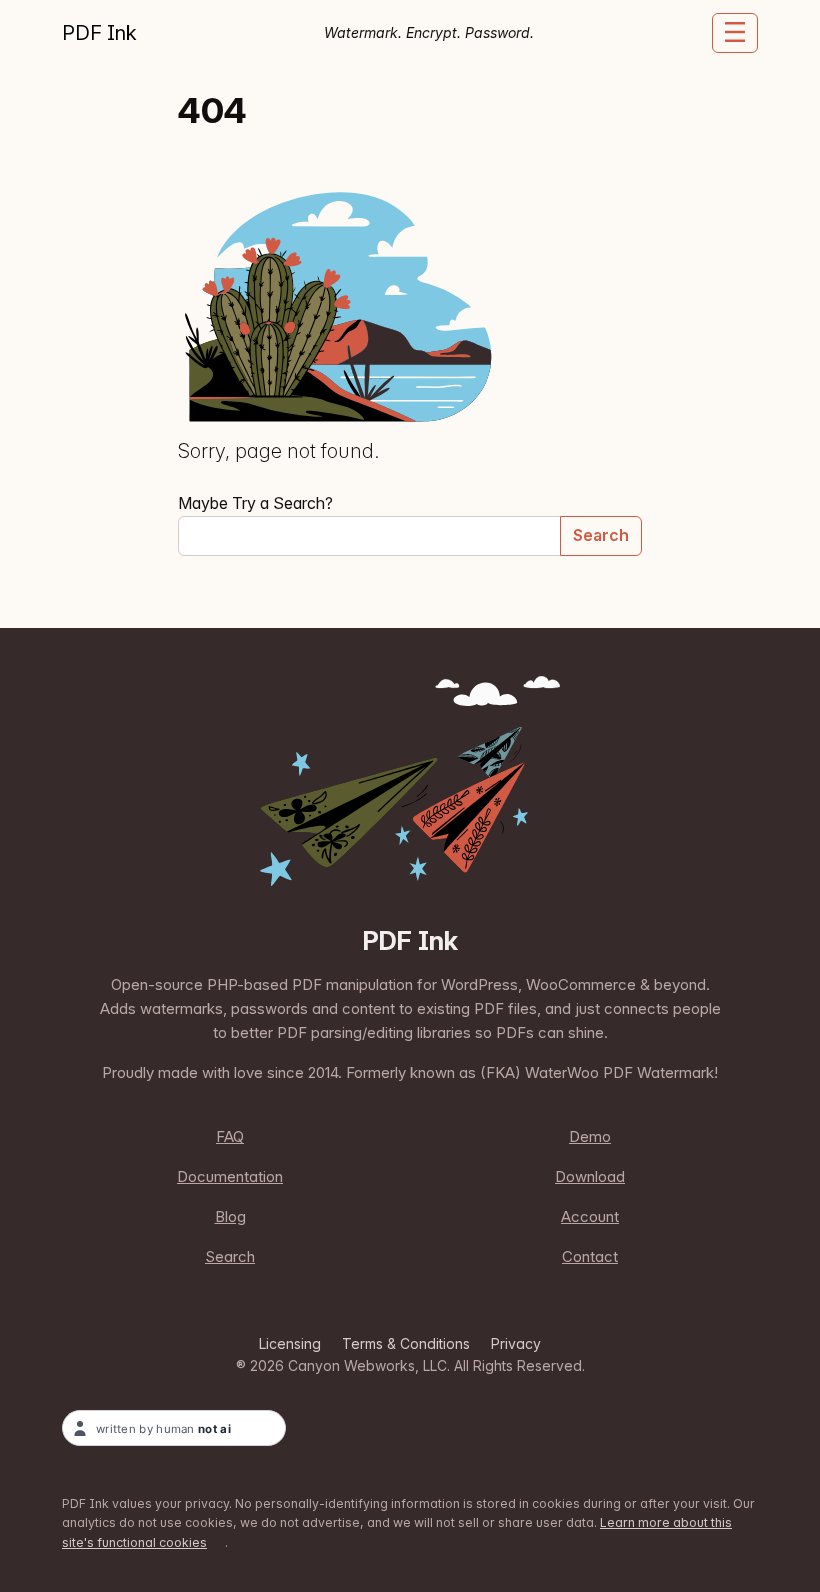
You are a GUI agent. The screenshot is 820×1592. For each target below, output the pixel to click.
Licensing (290, 1343)
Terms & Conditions (406, 1343)
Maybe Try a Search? (255, 503)
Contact (590, 1256)
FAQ (230, 1136)
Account (590, 1216)
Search (601, 535)
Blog (230, 1216)
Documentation (230, 1176)
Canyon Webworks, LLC (367, 1365)
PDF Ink (99, 33)
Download (590, 1176)
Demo (590, 1136)
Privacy (516, 1343)
